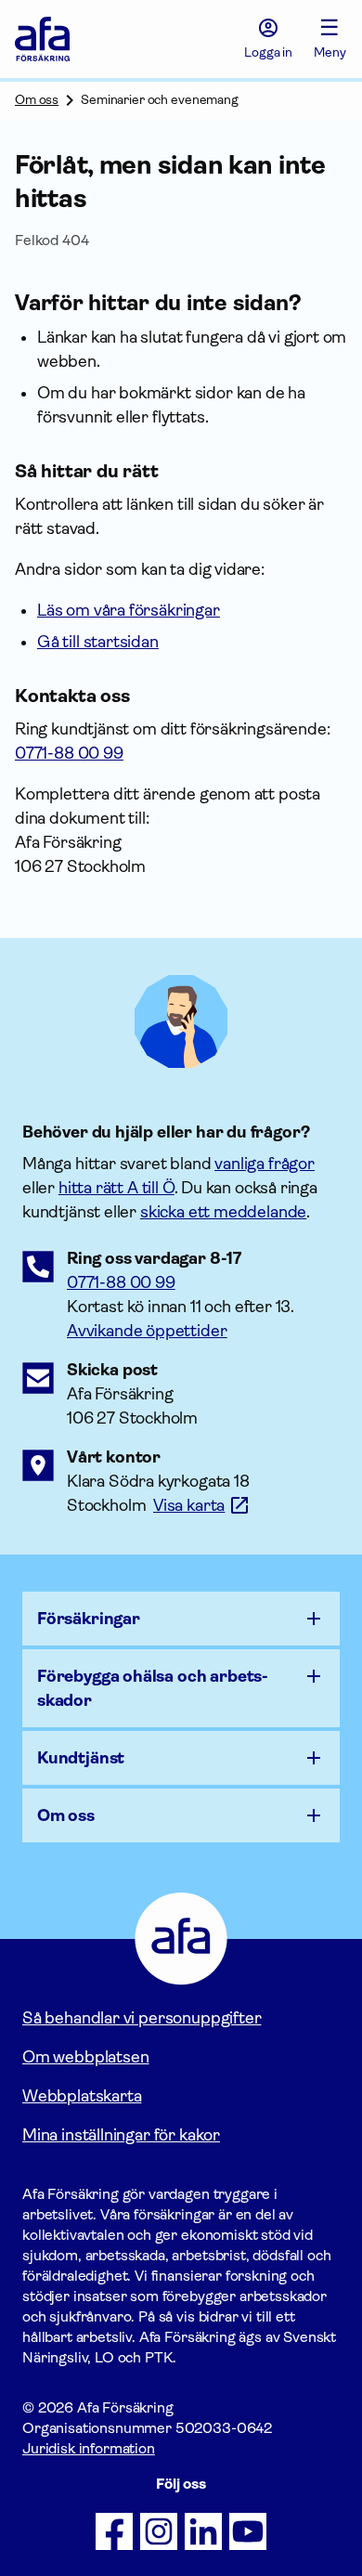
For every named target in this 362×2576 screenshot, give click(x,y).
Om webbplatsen (85, 2057)
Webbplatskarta (82, 2096)
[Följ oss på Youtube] (248, 2531)
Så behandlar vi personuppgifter (142, 2018)
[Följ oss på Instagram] (159, 2531)
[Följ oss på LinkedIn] (203, 2531)
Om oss (37, 99)
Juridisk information (89, 2448)
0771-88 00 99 (121, 1282)
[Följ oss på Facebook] (114, 2531)
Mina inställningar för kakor (121, 2135)
